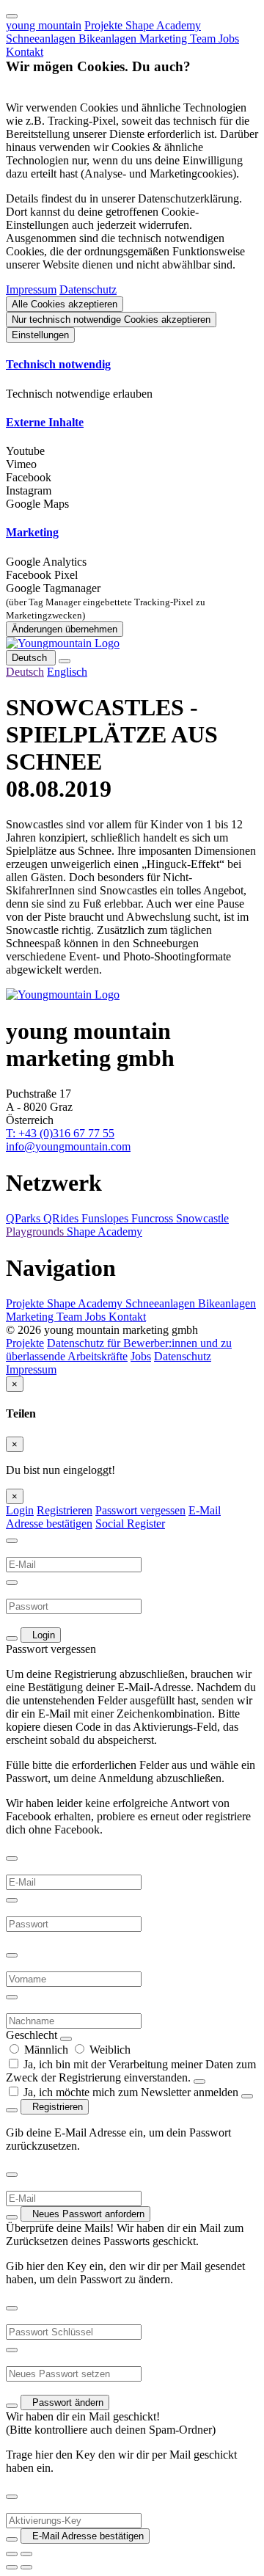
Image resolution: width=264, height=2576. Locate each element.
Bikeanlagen (109, 39)
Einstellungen (40, 335)
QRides (62, 1218)
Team (204, 39)
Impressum (31, 289)
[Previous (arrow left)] (12, 2567)
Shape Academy (163, 25)
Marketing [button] (32, 532)
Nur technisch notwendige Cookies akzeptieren (111, 320)
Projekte (105, 25)
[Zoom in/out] (26, 2554)
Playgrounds (36, 1232)
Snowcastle (202, 1218)
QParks (25, 1218)
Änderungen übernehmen (65, 629)
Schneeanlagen (42, 39)
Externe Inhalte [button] (45, 422)
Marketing (165, 39)
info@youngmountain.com (68, 1146)
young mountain (44, 25)
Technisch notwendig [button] (58, 364)
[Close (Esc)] (12, 2554)
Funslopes (106, 1218)
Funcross (154, 1218)
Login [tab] (20, 1510)
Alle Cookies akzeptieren (65, 304)
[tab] (132, 365)
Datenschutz (88, 289)
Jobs (229, 39)
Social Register (130, 1524)
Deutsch (31, 658)
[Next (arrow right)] (26, 2567)
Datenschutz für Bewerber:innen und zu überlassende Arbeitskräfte (119, 1350)
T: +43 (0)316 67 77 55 (60, 1133)
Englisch (67, 672)
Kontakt (25, 52)
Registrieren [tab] (65, 1510)
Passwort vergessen (140, 1510)
